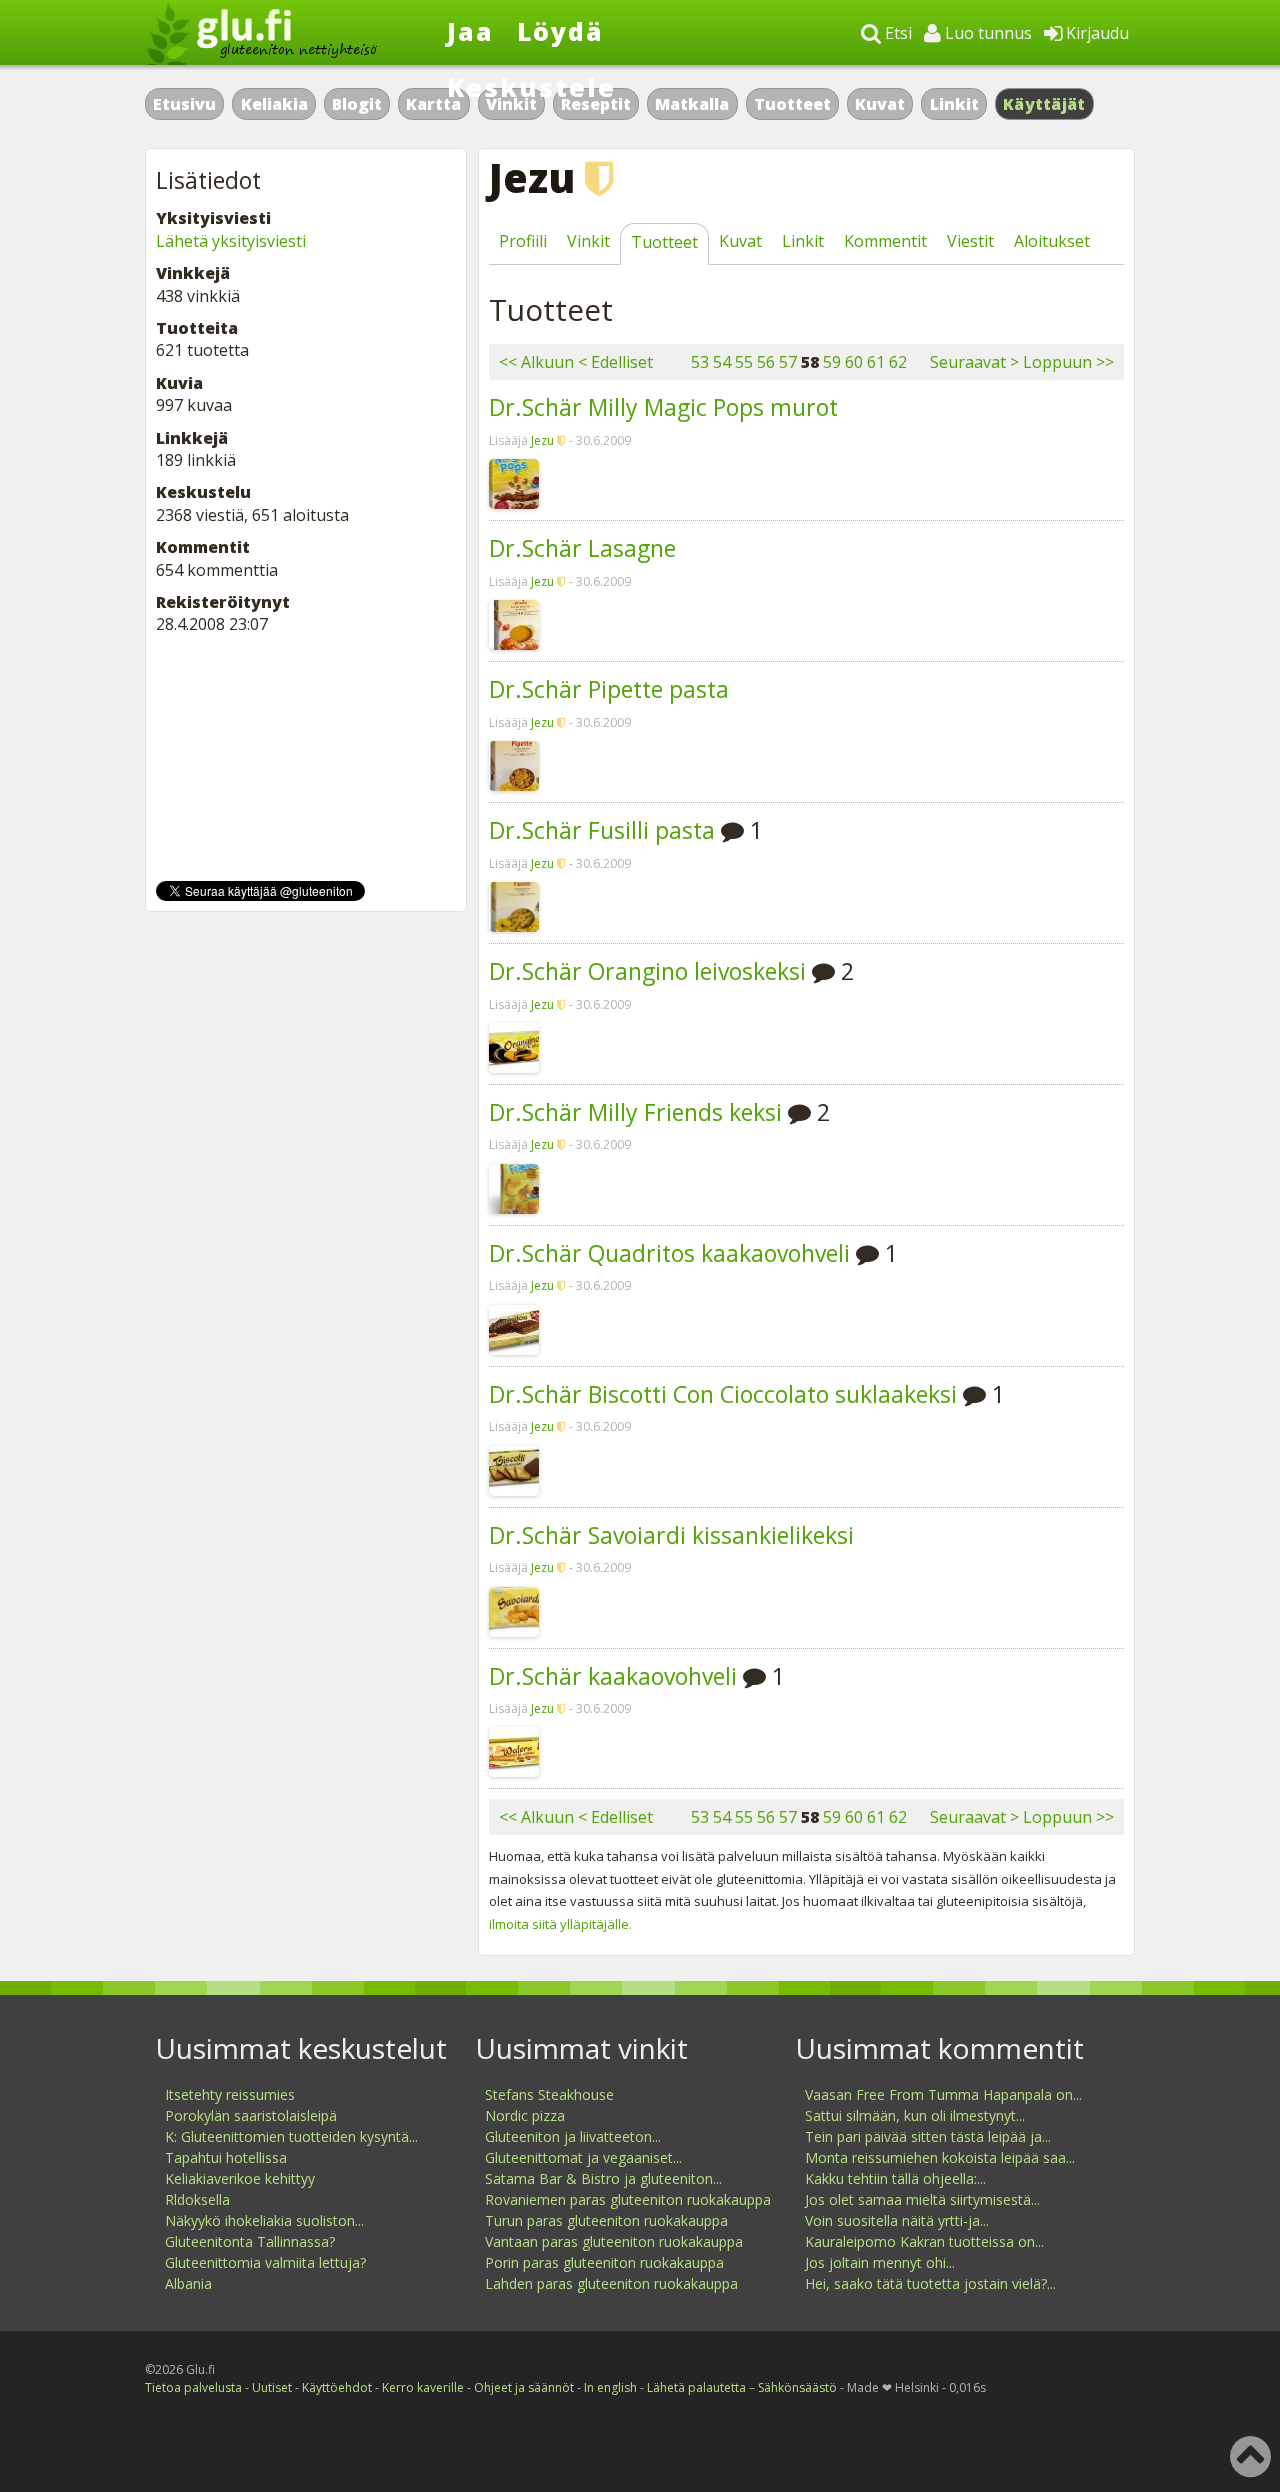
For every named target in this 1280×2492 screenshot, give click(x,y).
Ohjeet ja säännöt (524, 2387)
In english (610, 2387)
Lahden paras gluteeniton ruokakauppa (611, 2283)
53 (700, 362)
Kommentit (885, 241)
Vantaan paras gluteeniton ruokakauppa (614, 2241)
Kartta (433, 104)
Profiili (523, 241)
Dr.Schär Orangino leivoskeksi (647, 971)
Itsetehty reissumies (230, 2094)
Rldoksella (197, 2199)
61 (876, 362)
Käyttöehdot (337, 2387)
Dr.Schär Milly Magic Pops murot (663, 407)
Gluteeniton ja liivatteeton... (573, 2136)
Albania (188, 2283)
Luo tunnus (986, 33)
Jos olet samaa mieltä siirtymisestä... (922, 2199)
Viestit (970, 241)
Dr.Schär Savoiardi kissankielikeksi (671, 1535)
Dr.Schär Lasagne (582, 548)
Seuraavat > (974, 362)
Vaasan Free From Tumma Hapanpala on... (943, 2094)
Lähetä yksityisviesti (231, 241)
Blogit (357, 104)
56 (766, 362)
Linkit (954, 104)
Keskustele (531, 87)
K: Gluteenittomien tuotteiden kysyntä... (291, 2136)
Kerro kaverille (423, 2387)
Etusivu (184, 104)
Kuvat (880, 104)
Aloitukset (1052, 241)
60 (854, 362)
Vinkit (588, 241)
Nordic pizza (525, 2115)
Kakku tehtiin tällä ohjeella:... (895, 2178)
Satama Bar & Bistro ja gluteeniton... (603, 2178)
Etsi (896, 33)
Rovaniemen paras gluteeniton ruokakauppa (628, 2199)
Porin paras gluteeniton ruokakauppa (604, 2262)
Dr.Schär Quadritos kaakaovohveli (669, 1253)
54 (722, 362)
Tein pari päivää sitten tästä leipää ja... (928, 2136)
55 (744, 362)
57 (788, 362)
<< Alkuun (536, 362)
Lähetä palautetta (696, 2387)
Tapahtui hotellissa (226, 2157)
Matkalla (692, 104)
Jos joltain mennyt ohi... (880, 2262)
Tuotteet (792, 104)
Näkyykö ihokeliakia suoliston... (264, 2220)
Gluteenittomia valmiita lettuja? (265, 2262)
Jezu (542, 440)
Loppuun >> (1068, 362)
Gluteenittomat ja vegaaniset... (583, 2157)
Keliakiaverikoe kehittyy (240, 2178)
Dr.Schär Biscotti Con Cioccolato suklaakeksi (723, 1394)
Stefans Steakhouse (549, 2094)
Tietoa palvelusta (193, 2387)
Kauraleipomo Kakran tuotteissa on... (924, 2241)
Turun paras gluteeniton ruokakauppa (606, 2220)
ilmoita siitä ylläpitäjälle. (560, 1924)
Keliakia (274, 104)
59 (832, 362)
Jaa (470, 31)
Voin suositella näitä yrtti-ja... (897, 2220)
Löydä (560, 31)
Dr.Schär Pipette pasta (609, 689)
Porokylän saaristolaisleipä (251, 2115)
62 (898, 362)
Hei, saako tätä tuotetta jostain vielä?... (930, 2283)
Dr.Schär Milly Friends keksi (635, 1112)
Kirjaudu (1095, 33)
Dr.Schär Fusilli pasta (602, 830)
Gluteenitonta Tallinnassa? (250, 2241)
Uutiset (272, 2387)
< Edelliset (615, 362)
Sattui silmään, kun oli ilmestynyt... (915, 2115)
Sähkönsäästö (797, 2387)
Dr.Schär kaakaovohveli (613, 1676)
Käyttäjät (1044, 104)
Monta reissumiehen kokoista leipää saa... (940, 2157)
